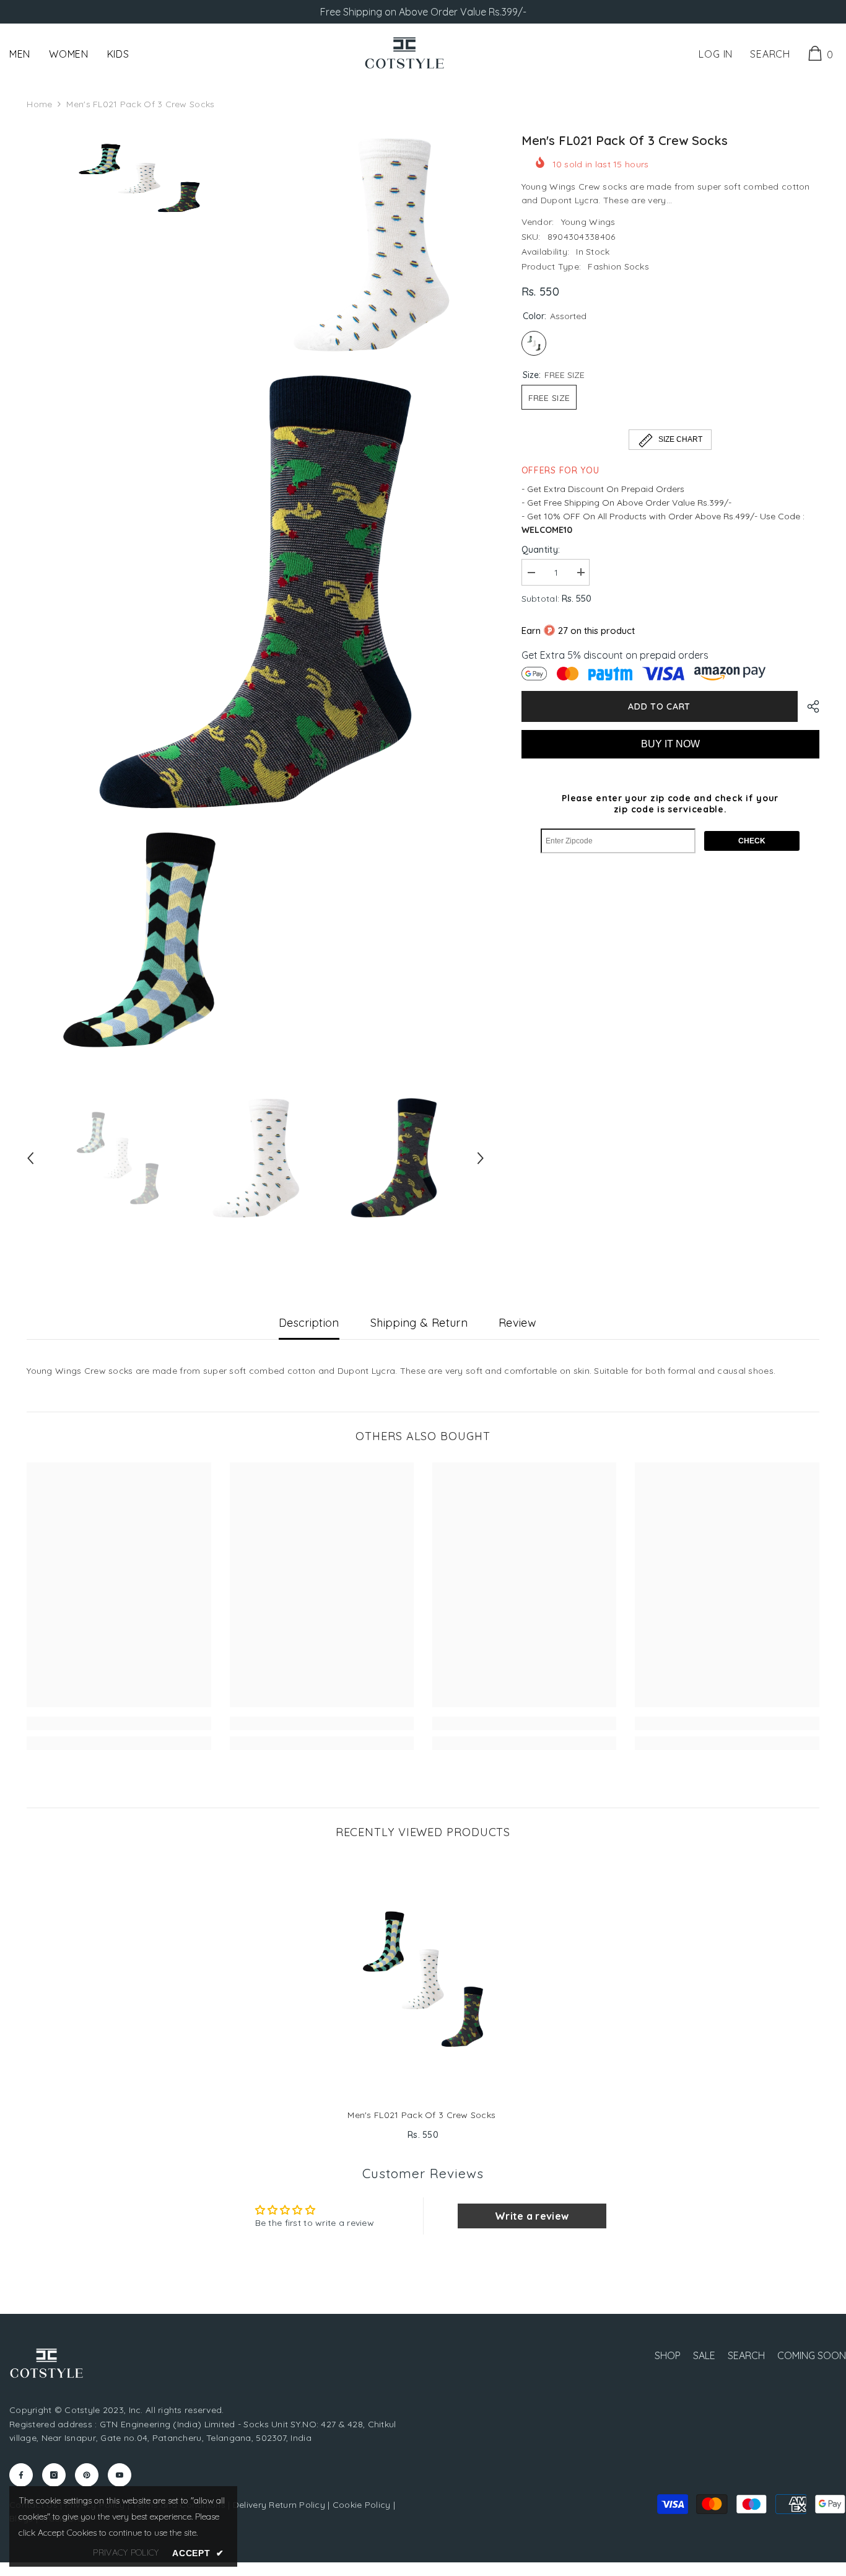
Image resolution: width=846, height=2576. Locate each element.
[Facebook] (21, 2475)
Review (517, 1323)
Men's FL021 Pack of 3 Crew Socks (423, 2115)
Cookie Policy (362, 2505)
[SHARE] (809, 706)
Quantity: (541, 549)
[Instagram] (54, 2475)
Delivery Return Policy (279, 2505)
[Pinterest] (87, 2475)
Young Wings (588, 221)
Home (39, 104)
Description (309, 1323)
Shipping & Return (419, 1323)
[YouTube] (120, 2475)
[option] (117, 1158)
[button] (30, 1158)
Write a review (532, 2216)
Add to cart (659, 706)
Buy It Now (670, 743)
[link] (119, 1723)
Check (752, 841)
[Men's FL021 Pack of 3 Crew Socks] (423, 1978)
